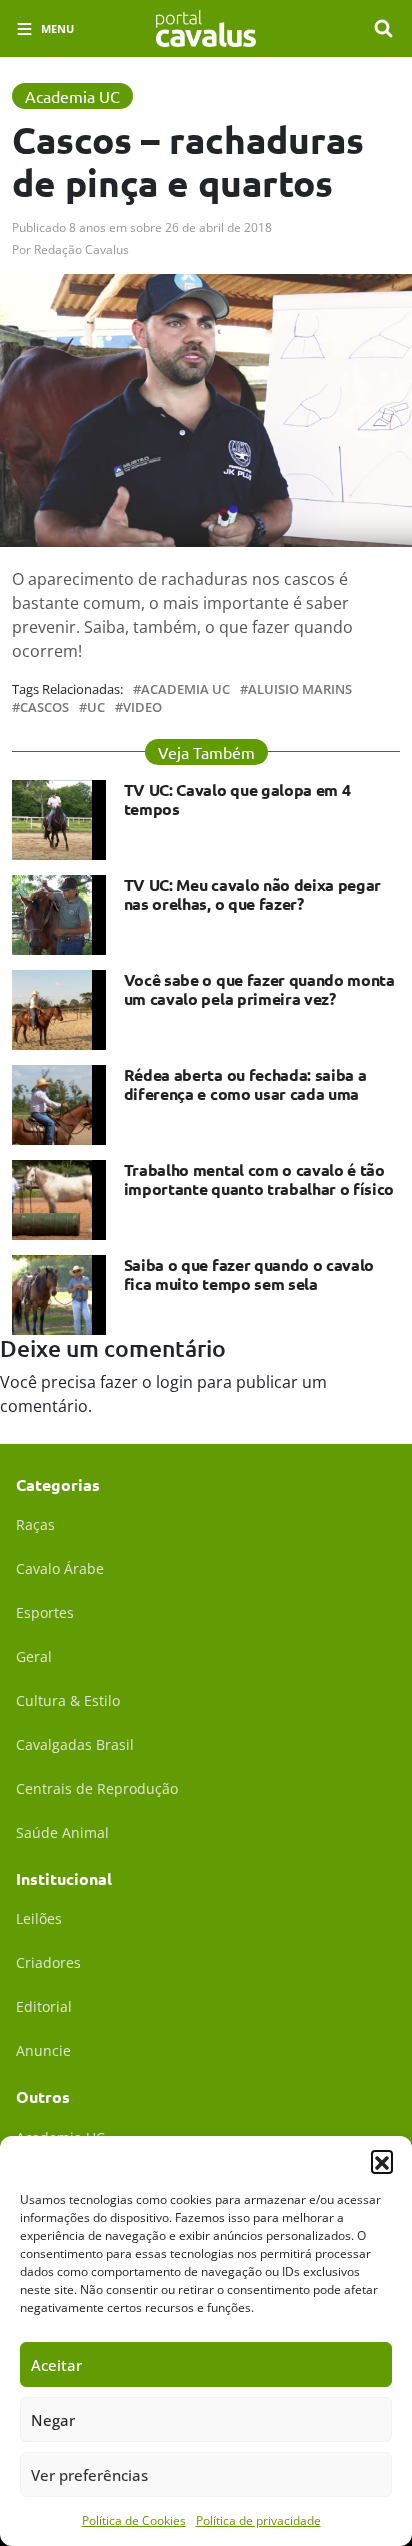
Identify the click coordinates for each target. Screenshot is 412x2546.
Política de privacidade (258, 2520)
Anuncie (43, 2050)
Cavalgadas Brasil (75, 1744)
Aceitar (56, 2365)
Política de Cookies (134, 2520)
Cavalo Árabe (60, 1568)
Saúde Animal (62, 1832)
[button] (382, 2161)
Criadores (48, 1962)
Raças (35, 1524)
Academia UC (185, 689)
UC (96, 707)
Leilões (39, 1918)
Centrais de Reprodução (97, 1788)
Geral (34, 1656)
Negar (53, 2420)
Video (142, 707)
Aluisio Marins (300, 689)
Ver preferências (89, 2475)
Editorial (44, 2006)
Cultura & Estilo (68, 1700)
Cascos (44, 707)
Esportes (45, 1612)
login (174, 1382)
